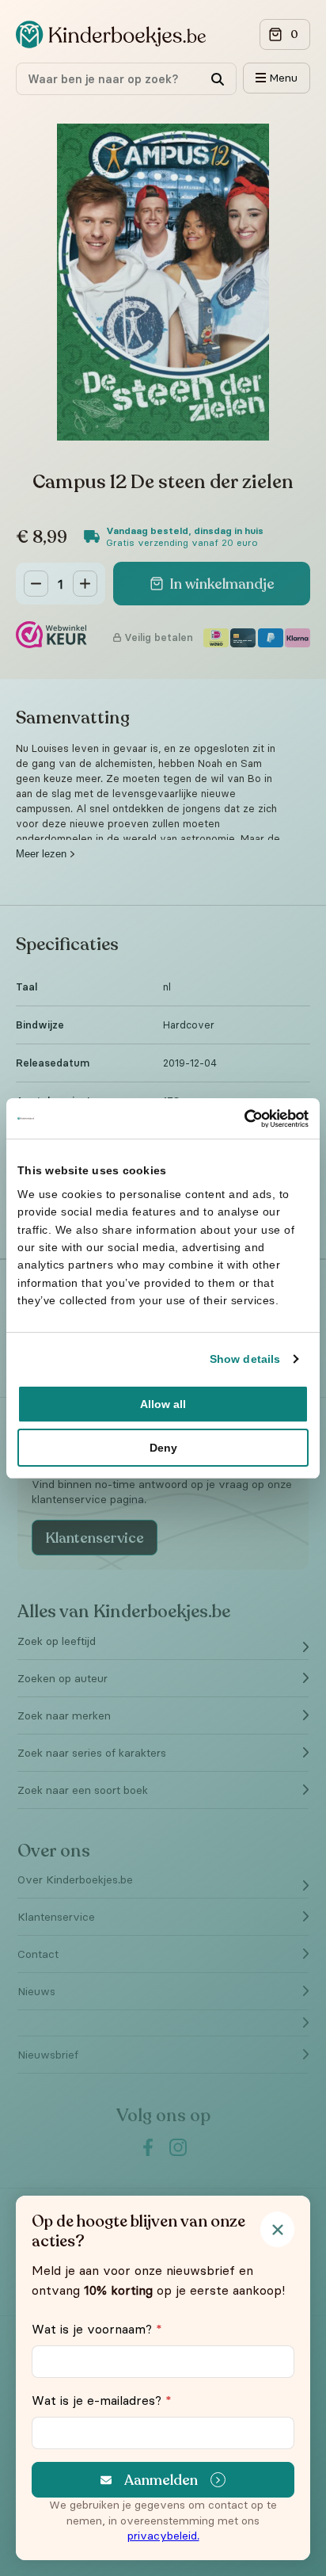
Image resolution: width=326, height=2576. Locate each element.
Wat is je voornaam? (97, 2329)
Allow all (163, 1404)
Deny (163, 1448)
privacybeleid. (163, 2536)
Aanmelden (161, 2480)
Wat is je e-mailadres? (102, 2400)
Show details (245, 1359)
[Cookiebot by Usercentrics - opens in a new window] (239, 1118)
